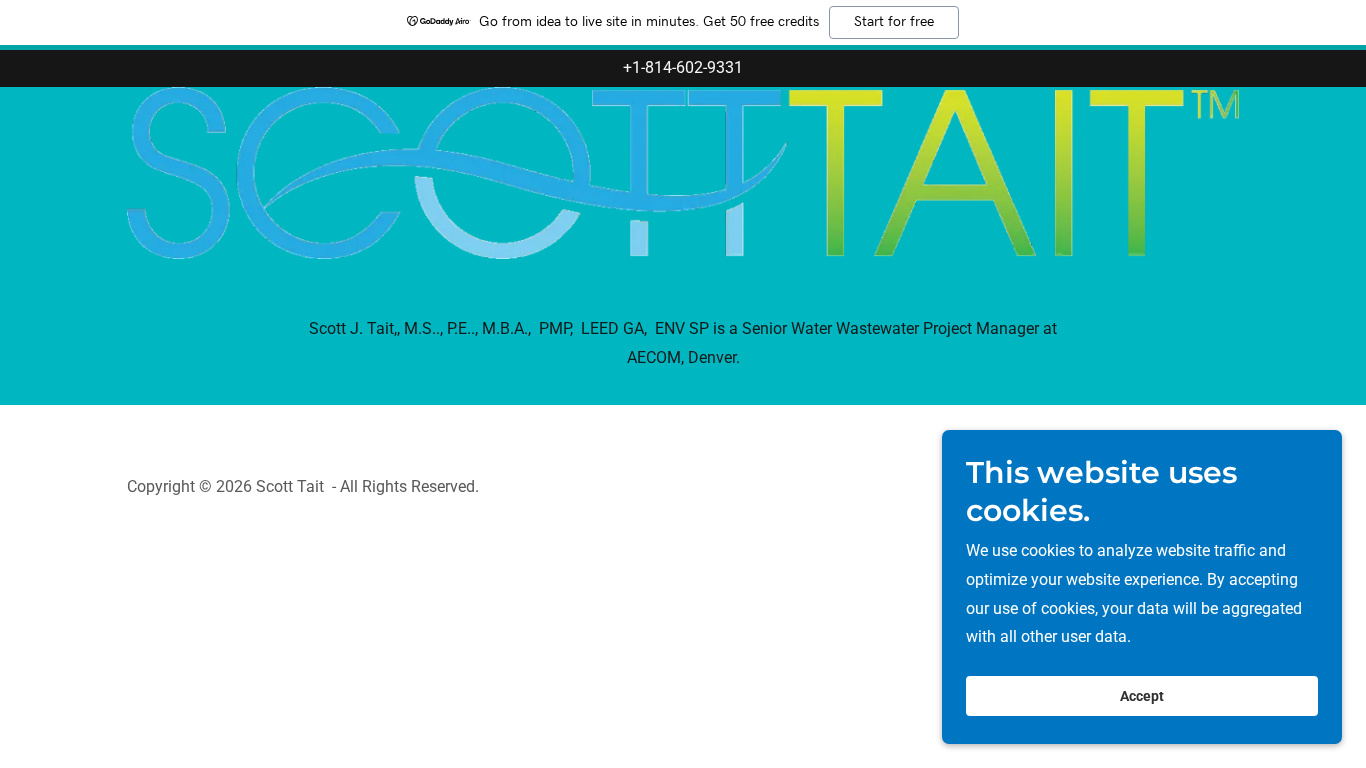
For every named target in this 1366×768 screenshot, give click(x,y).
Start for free (894, 22)
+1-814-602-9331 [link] (683, 67)
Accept (1142, 696)
